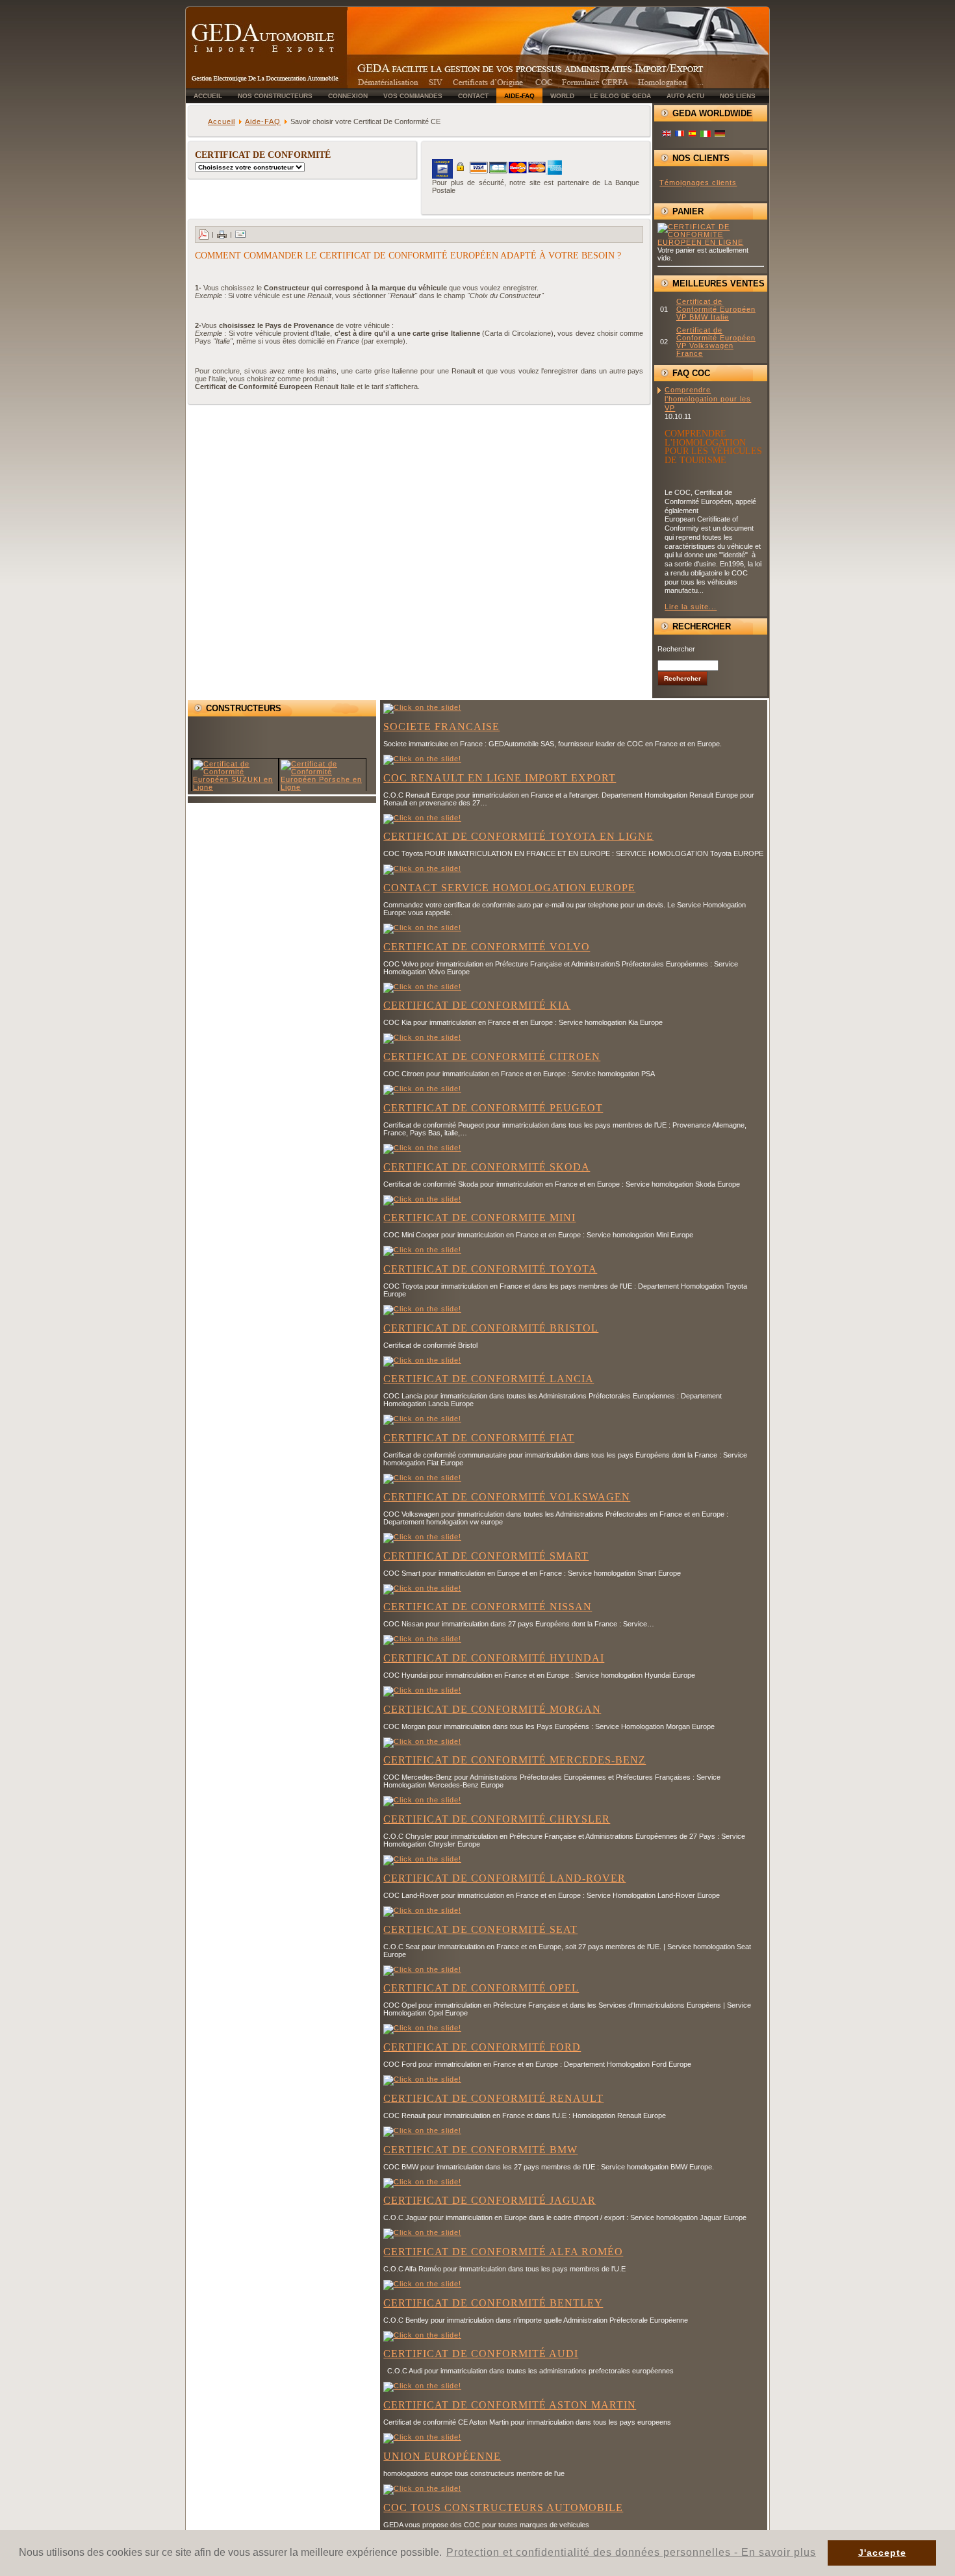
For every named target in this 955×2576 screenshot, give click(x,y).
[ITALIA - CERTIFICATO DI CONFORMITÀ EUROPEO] (706, 134)
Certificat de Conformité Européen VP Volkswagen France (716, 342)
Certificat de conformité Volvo (487, 947)
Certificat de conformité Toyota (490, 1269)
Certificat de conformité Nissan (488, 1607)
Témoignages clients (698, 183)
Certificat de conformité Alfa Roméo (503, 2252)
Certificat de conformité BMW (480, 2150)
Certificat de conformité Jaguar (490, 2200)
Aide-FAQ (263, 121)
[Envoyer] (240, 234)
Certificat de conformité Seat (480, 1929)
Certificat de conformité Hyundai (494, 1658)
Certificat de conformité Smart (486, 1556)
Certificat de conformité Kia (477, 1005)
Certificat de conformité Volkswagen (507, 1497)
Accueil (222, 121)
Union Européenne (442, 2456)
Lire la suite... (691, 607)
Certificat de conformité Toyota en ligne (518, 836)
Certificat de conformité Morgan (492, 1709)
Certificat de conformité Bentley (493, 2303)
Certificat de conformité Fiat (479, 1438)
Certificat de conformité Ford (482, 2047)
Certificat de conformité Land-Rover (504, 1878)
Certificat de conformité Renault (493, 2098)
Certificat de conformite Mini (479, 1218)
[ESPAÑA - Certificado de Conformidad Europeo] (693, 134)
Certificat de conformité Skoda (487, 1167)
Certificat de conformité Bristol (491, 1328)
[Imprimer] (222, 234)
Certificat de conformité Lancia (489, 1379)
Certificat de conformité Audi (481, 2354)
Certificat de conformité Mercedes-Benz (515, 1760)
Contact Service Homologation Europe (509, 888)
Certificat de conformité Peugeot (493, 1108)
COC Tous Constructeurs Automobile (503, 2507)
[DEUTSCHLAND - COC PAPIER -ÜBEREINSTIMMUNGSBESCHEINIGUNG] (720, 136)
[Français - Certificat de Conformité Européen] (680, 134)
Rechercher (676, 649)
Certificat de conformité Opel (481, 1988)
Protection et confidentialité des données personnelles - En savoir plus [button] (631, 2552)
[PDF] (203, 234)
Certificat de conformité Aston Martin (510, 2405)
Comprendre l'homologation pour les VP (708, 399)
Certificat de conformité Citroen (492, 1056)
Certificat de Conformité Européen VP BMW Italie (716, 309)
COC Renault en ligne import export (500, 778)
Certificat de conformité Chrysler (497, 1819)
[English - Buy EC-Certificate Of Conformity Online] (667, 134)
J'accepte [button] (882, 2553)
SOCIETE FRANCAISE (441, 726)
